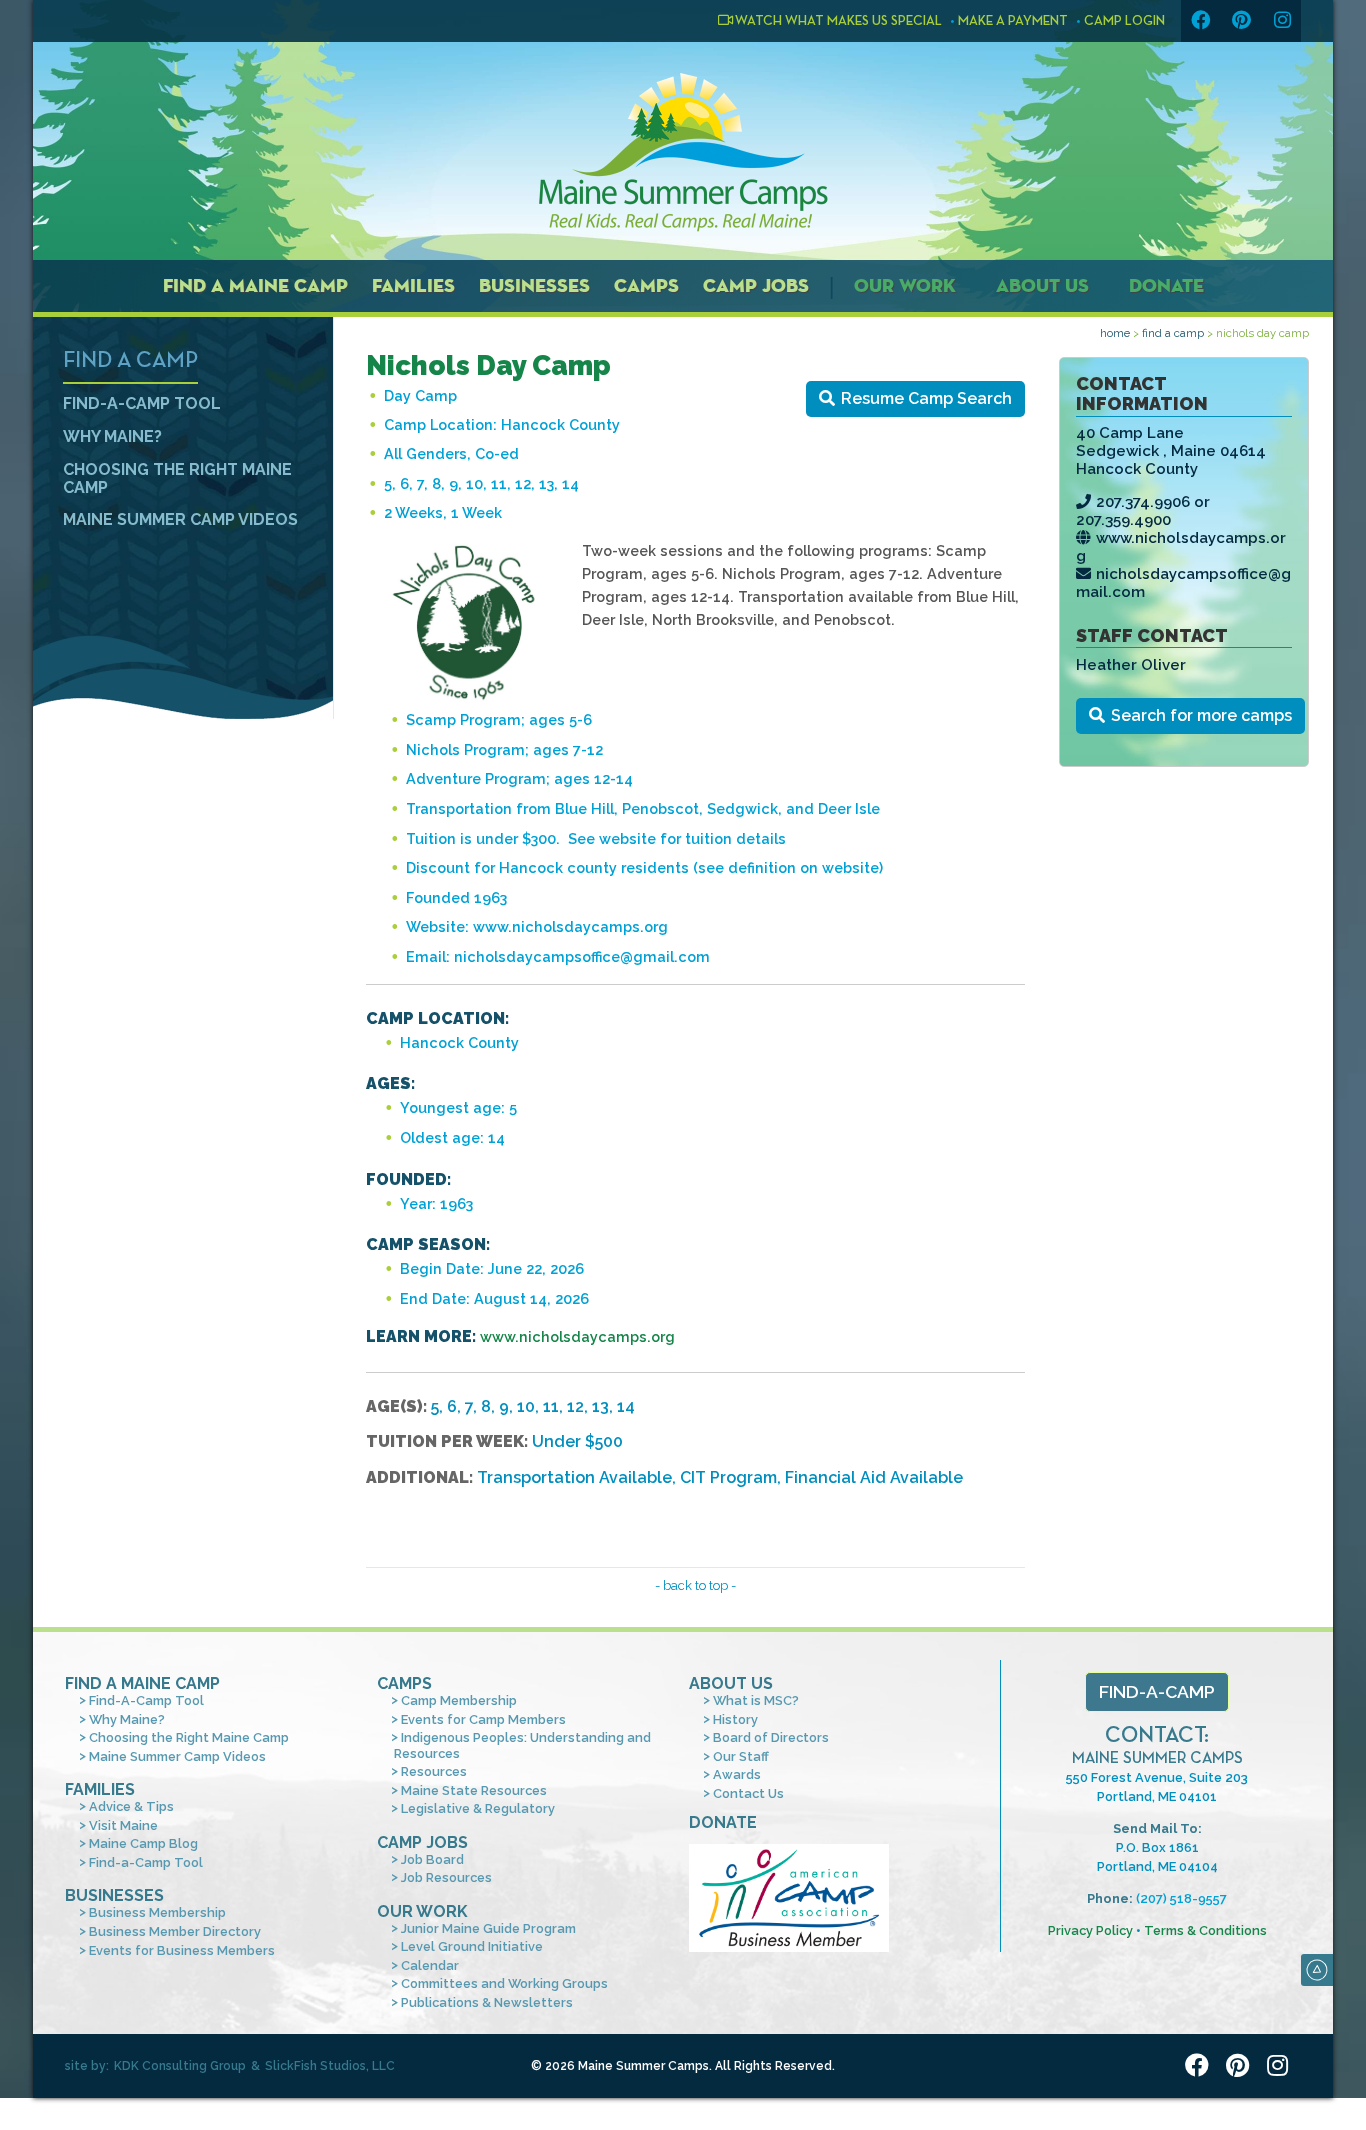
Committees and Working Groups (504, 1983)
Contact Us (748, 1793)
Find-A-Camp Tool (142, 403)
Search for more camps (1201, 715)
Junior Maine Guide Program (488, 1928)
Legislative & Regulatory (478, 1808)
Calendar (430, 1965)
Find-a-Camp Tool (146, 1862)
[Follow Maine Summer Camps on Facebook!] (1200, 21)
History (735, 1719)
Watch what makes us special (837, 21)
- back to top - (695, 1585)
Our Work (905, 285)
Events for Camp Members (483, 1719)
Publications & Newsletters (487, 2002)
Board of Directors (771, 1737)
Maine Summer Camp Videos (180, 519)
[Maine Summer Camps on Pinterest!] (1241, 21)
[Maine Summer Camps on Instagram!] (1282, 21)
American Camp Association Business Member (789, 1898)
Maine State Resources (474, 1790)
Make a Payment (1013, 21)
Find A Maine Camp (142, 1683)
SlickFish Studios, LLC (330, 2066)
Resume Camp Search (926, 398)
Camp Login (1124, 21)
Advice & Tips (131, 1806)
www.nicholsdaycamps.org (577, 1336)
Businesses (534, 285)
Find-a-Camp (1157, 1691)
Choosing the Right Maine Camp (177, 478)
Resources (434, 1771)
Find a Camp (1173, 333)
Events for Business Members (182, 1950)
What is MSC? (756, 1700)
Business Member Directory (175, 1931)
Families (413, 285)
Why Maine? (112, 436)
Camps (646, 285)
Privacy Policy (1090, 1930)
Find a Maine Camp (255, 285)
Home (1115, 333)
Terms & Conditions (1205, 1930)
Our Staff (741, 1756)
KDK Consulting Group (180, 2066)
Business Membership (157, 1912)
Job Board (432, 1859)
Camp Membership (459, 1700)
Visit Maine (123, 1825)
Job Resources (446, 1877)
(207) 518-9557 (1181, 1898)
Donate (1166, 285)
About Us (1042, 285)
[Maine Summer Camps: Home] (683, 152)
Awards (737, 1774)
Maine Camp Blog (143, 1843)
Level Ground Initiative (472, 1946)
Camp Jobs (756, 285)
